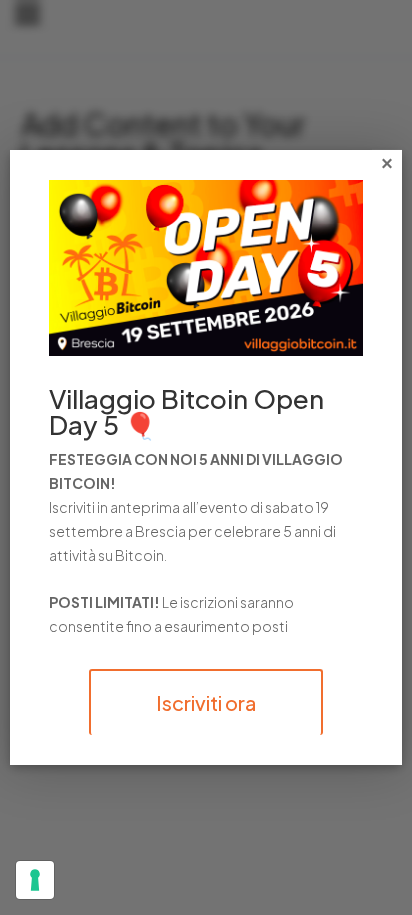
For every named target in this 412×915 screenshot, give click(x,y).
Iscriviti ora (206, 702)
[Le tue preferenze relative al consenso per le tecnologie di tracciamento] (35, 880)
